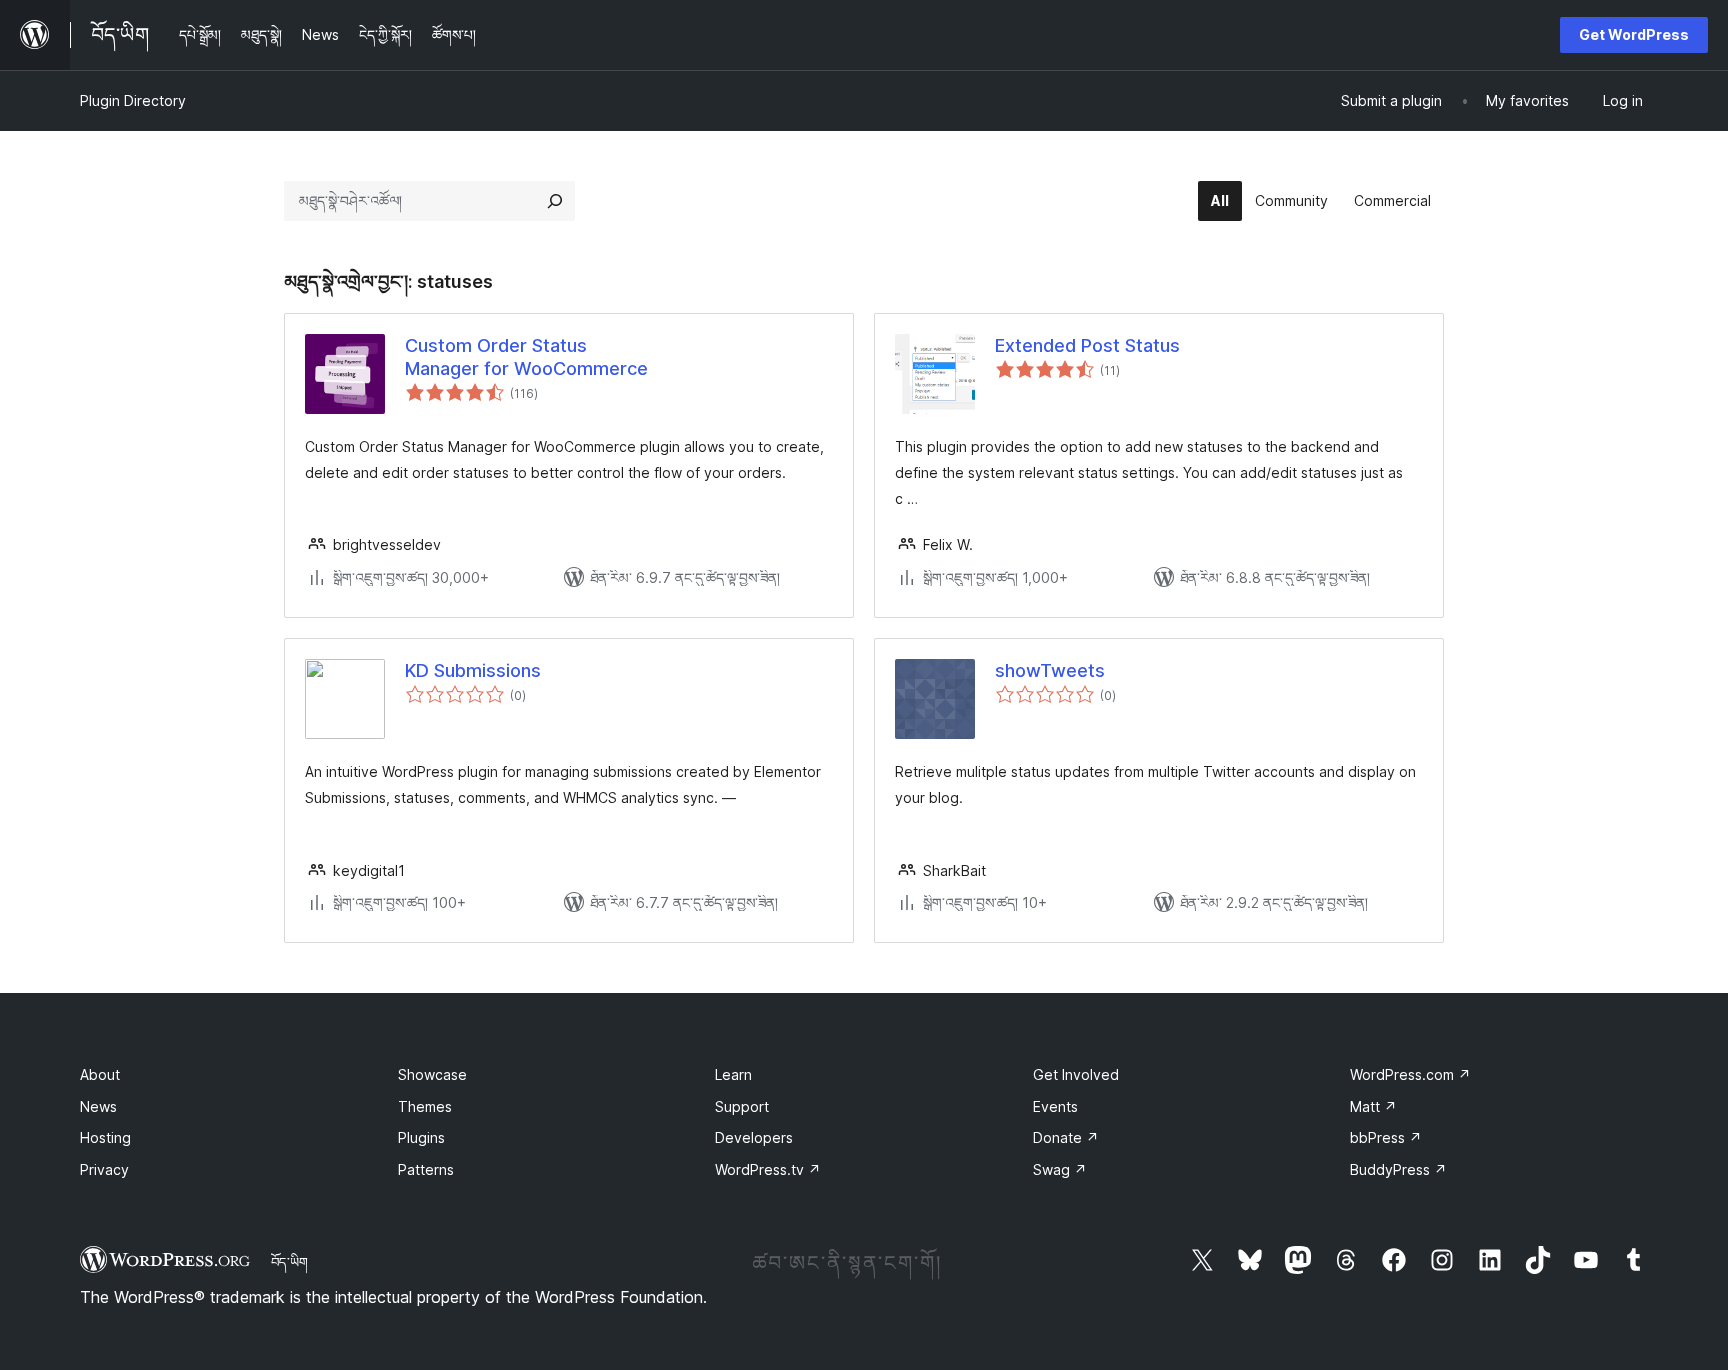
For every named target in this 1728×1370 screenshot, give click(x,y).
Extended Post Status (1087, 345)
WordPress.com (1410, 1074)
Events (1055, 1106)
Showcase (432, 1074)
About (100, 1074)
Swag (1060, 1169)
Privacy (104, 1169)
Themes (425, 1106)
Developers (754, 1137)
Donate (1066, 1137)
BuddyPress (1398, 1169)
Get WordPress (1634, 34)
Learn (733, 1074)
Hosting (105, 1137)
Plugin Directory (133, 100)
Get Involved (1076, 1074)
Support (742, 1106)
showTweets (1050, 670)
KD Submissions (473, 670)
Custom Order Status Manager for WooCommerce (526, 357)
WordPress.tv (768, 1169)
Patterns (426, 1169)
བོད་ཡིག (289, 1262)
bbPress (1386, 1137)
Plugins (421, 1137)
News (98, 1106)
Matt (1373, 1106)
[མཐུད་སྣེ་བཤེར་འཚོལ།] (555, 201)
